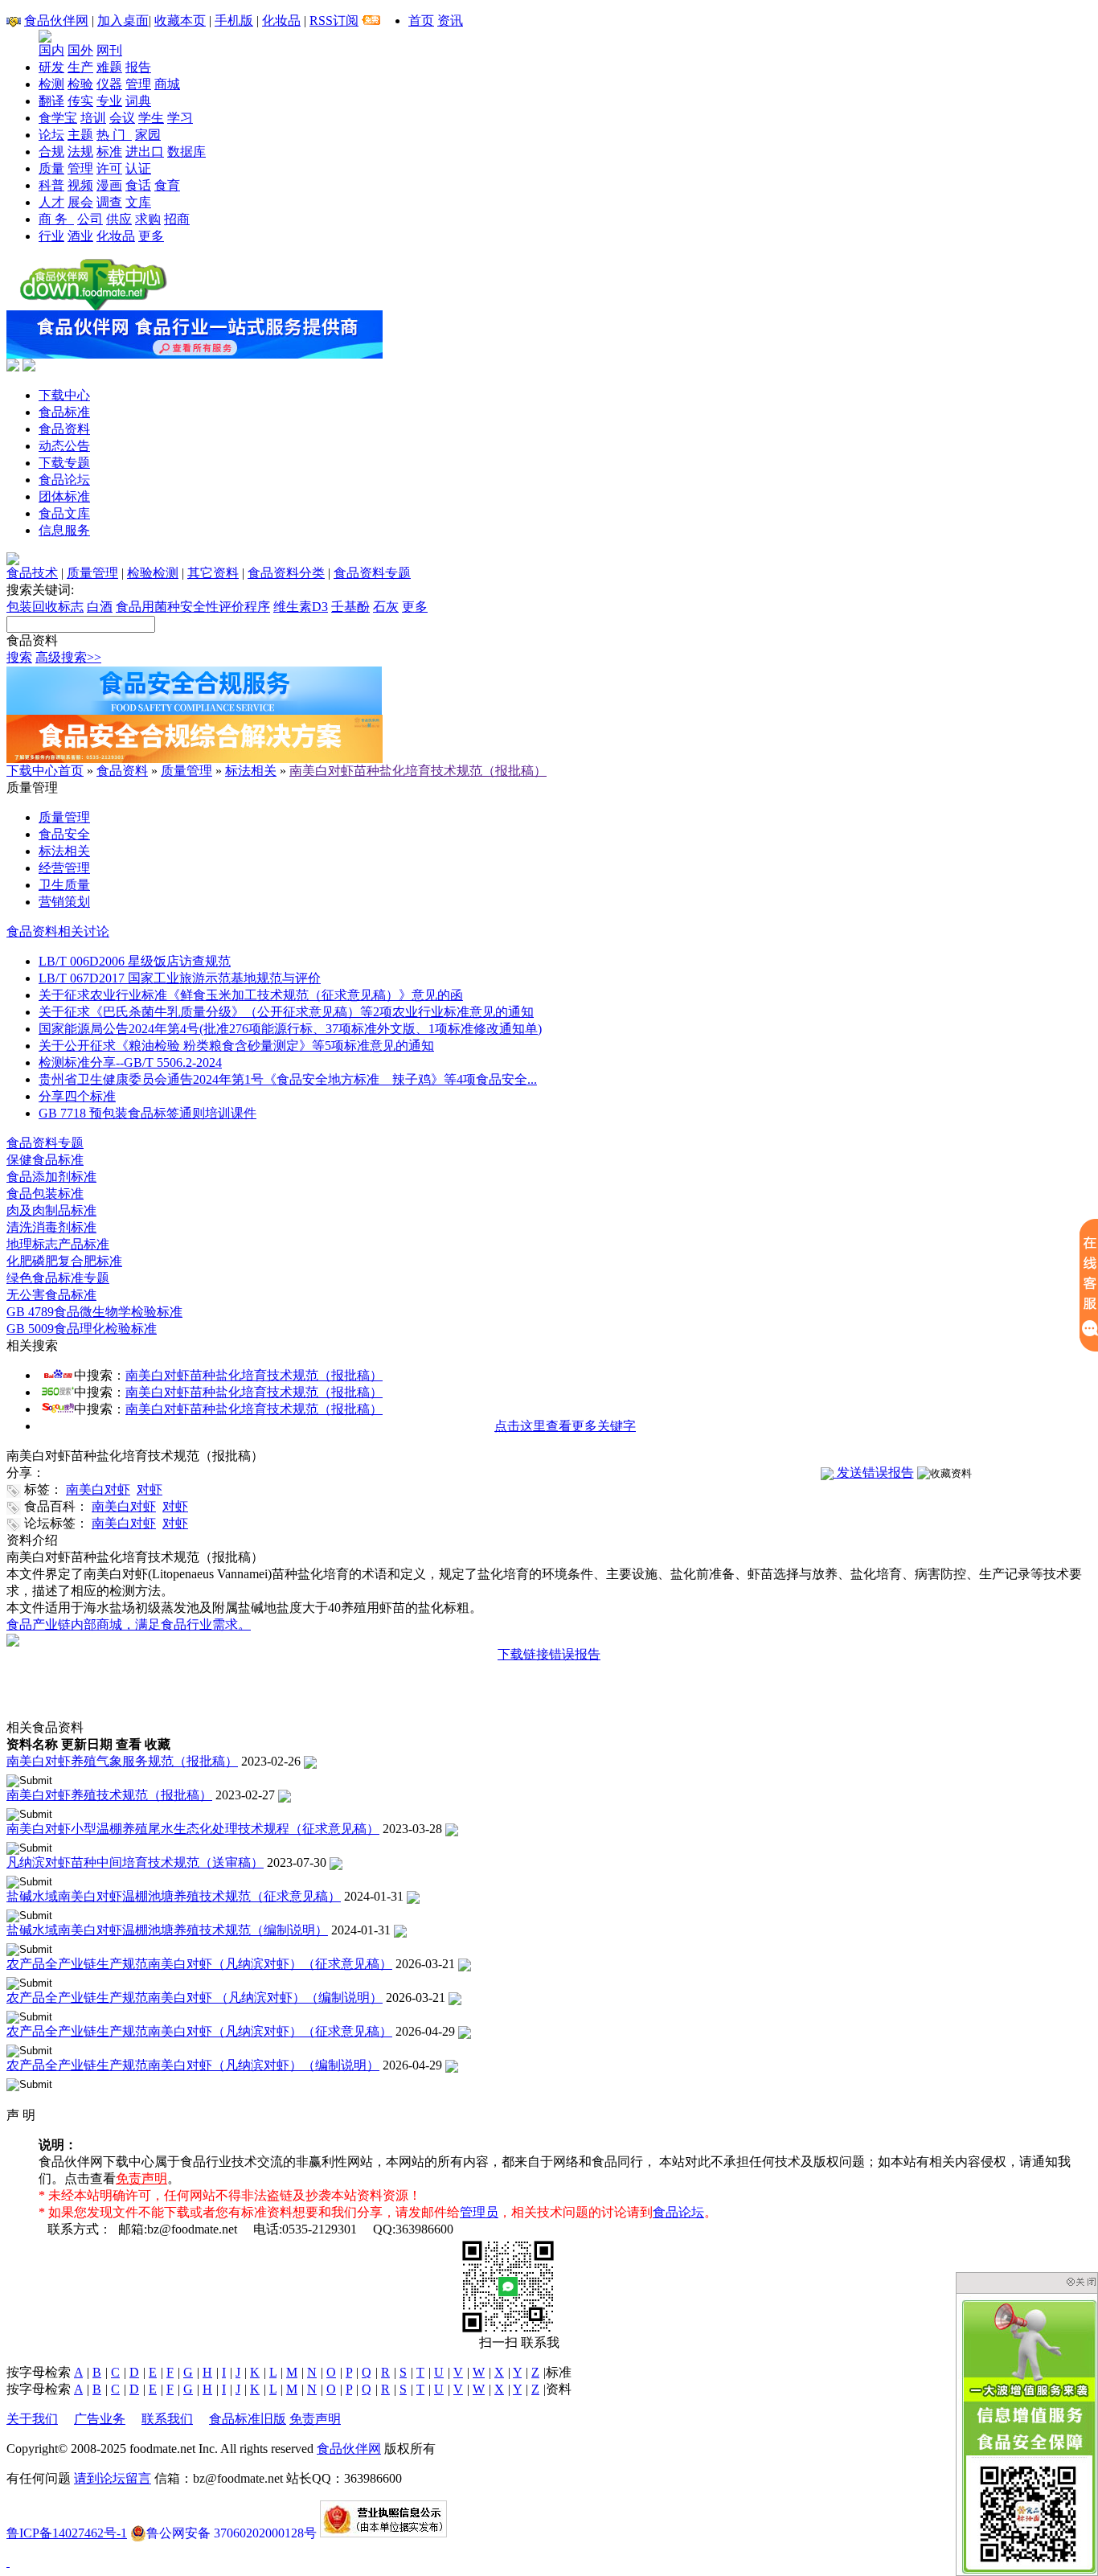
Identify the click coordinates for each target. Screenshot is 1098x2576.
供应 (119, 219)
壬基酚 (350, 607)
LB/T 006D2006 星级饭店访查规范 (135, 961)
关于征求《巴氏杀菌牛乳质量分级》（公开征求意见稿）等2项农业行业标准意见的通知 (286, 1012)
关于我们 (32, 2419)
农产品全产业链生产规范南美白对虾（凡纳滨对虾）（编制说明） (193, 2065)
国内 (51, 50)
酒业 (80, 236)
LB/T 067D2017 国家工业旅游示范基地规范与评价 (180, 978)
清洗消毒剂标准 (51, 1227)
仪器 (109, 84)
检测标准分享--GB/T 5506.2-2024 (130, 1062)
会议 (122, 118)
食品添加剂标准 (51, 1177)
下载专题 (64, 463)
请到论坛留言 (113, 2478)
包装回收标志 (45, 607)
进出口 (145, 152)
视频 (80, 185)
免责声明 (141, 2178)
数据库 (186, 152)
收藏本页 (180, 21)
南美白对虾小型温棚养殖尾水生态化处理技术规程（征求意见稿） (193, 1829)
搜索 (19, 657)
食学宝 (58, 118)
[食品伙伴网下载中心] (93, 306)
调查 (109, 202)
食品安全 (64, 834)
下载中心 (64, 395)
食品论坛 (64, 480)
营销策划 (64, 902)
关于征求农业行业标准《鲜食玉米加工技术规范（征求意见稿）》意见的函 (251, 995)
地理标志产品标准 (58, 1244)
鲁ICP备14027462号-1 (67, 2533)
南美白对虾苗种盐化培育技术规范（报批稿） (418, 771)
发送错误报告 (874, 1473)
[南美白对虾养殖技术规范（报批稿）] (285, 1795)
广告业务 (100, 2419)
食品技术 (32, 573)
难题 (109, 67)
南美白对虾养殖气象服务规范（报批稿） (122, 1761)
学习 (180, 118)
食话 (138, 185)
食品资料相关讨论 (58, 931)
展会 (80, 202)
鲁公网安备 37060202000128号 (231, 2533)
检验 (80, 84)
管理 (138, 84)
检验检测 (153, 573)
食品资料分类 (286, 573)
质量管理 (92, 573)
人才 (51, 202)
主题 (80, 135)
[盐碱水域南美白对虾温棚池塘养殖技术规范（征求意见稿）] (413, 1896)
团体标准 (64, 496)
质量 (51, 168)
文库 (138, 202)
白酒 (100, 607)
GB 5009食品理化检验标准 (82, 1329)
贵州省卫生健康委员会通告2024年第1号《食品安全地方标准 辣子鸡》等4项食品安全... (288, 1079)
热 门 (114, 135)
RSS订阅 (334, 21)
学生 (151, 118)
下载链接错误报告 (549, 1654)
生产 (80, 67)
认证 (138, 168)
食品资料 (64, 429)
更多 (151, 236)
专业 (109, 101)
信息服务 (64, 530)
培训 (93, 118)
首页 (421, 21)
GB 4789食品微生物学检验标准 (94, 1312)
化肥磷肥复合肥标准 (64, 1261)
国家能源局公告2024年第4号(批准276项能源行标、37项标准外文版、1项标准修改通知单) (290, 1029)
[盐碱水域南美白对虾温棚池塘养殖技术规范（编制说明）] (400, 1930)
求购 (148, 219)
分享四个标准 (77, 1096)
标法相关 (251, 771)
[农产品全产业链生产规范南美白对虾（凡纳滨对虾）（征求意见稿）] (465, 1964)
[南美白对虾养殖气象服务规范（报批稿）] (310, 1761)
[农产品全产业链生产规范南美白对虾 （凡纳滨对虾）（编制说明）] (455, 1998)
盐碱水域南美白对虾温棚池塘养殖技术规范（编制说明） (167, 1930)
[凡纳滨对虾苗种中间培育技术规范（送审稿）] (336, 1862)
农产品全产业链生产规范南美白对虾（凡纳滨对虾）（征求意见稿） (199, 1964)
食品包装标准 (45, 1194)
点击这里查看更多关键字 (565, 1426)
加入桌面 (123, 21)
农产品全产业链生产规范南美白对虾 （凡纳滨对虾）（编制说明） (195, 1998)
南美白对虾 (98, 1489)
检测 (51, 84)
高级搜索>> (68, 657)
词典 (138, 101)
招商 (177, 219)
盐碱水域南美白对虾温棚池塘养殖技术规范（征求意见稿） (174, 1896)
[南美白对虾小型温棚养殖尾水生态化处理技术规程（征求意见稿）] (452, 1829)
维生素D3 (301, 607)
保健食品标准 (45, 1160)
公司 (90, 219)
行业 (51, 236)
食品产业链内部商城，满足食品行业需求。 (129, 1624)
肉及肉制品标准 (51, 1210)
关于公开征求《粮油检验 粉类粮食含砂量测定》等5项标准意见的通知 (236, 1046)
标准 (109, 152)
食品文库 (64, 513)
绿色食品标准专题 (58, 1278)
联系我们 (167, 2419)
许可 (109, 168)
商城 (167, 84)
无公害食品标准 (51, 1295)
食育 (167, 185)
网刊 (109, 50)
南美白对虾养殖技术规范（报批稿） (109, 1795)
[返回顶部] (8, 2562)
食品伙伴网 (56, 21)
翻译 (51, 101)
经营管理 (64, 868)
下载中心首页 (45, 771)
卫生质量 (64, 885)
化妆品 (281, 21)
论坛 (51, 135)
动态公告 (64, 446)
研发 (51, 67)
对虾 (150, 1489)
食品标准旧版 (248, 2419)
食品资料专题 (372, 573)
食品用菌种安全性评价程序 (193, 607)
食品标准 (64, 412)
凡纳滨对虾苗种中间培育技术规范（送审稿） (135, 1862)
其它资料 (213, 573)
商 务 (56, 219)
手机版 (234, 21)
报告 (138, 67)
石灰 (386, 607)
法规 (80, 152)
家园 (148, 135)
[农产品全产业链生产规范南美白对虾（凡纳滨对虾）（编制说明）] (452, 2065)
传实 (80, 101)
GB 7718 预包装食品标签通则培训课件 (147, 1113)
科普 (51, 185)
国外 (80, 50)
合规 (51, 152)
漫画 (109, 185)
